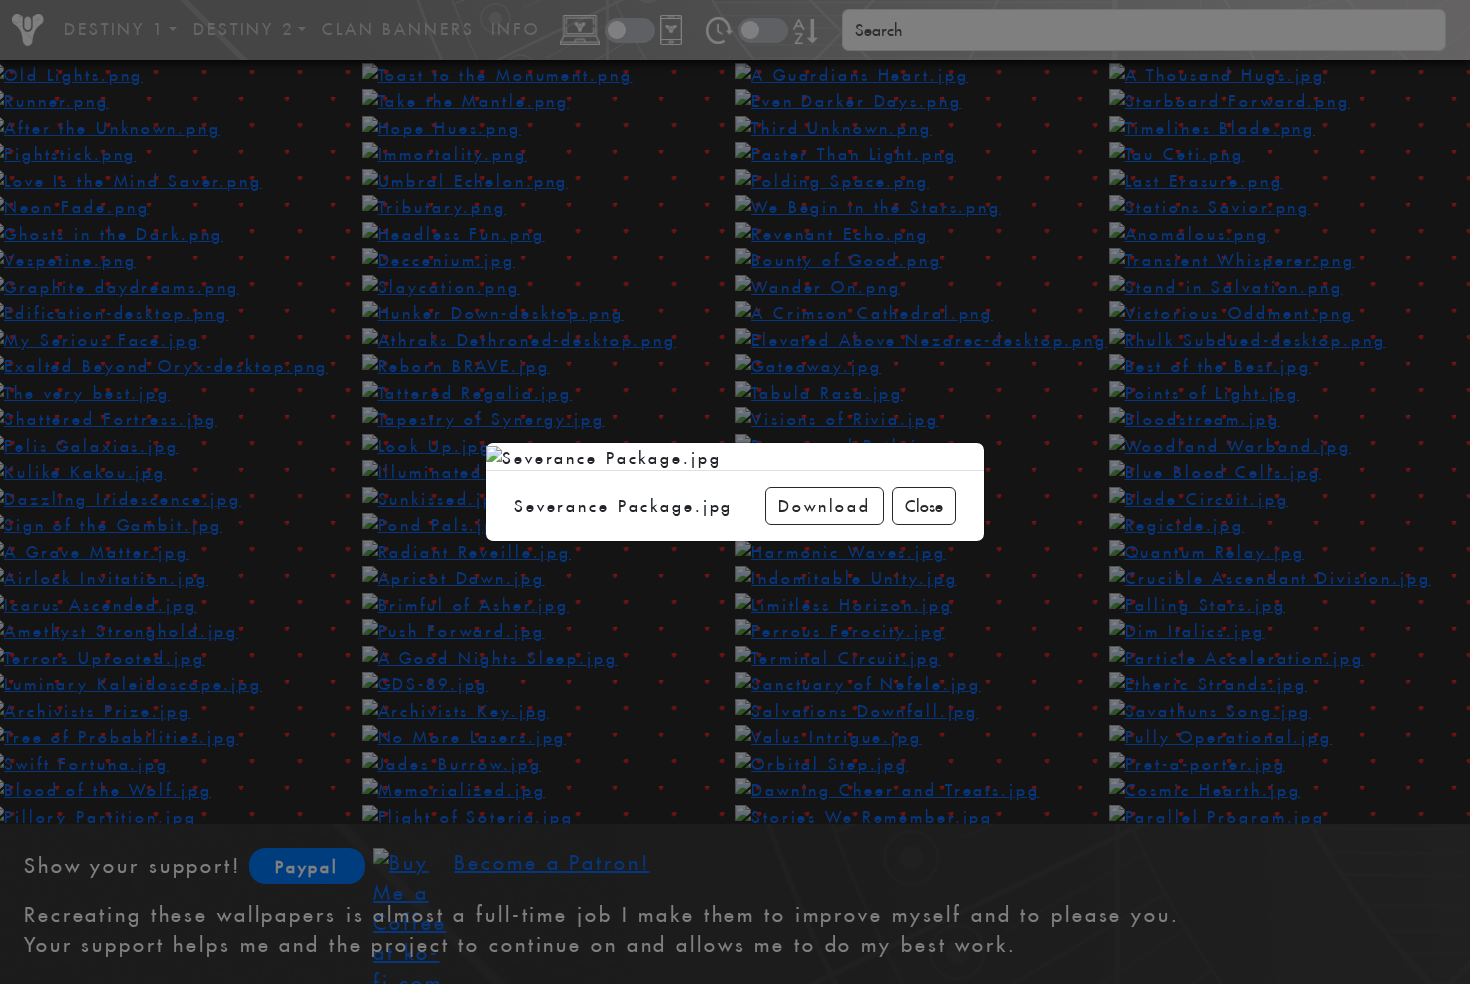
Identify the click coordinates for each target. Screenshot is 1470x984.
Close (924, 506)
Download (824, 506)
